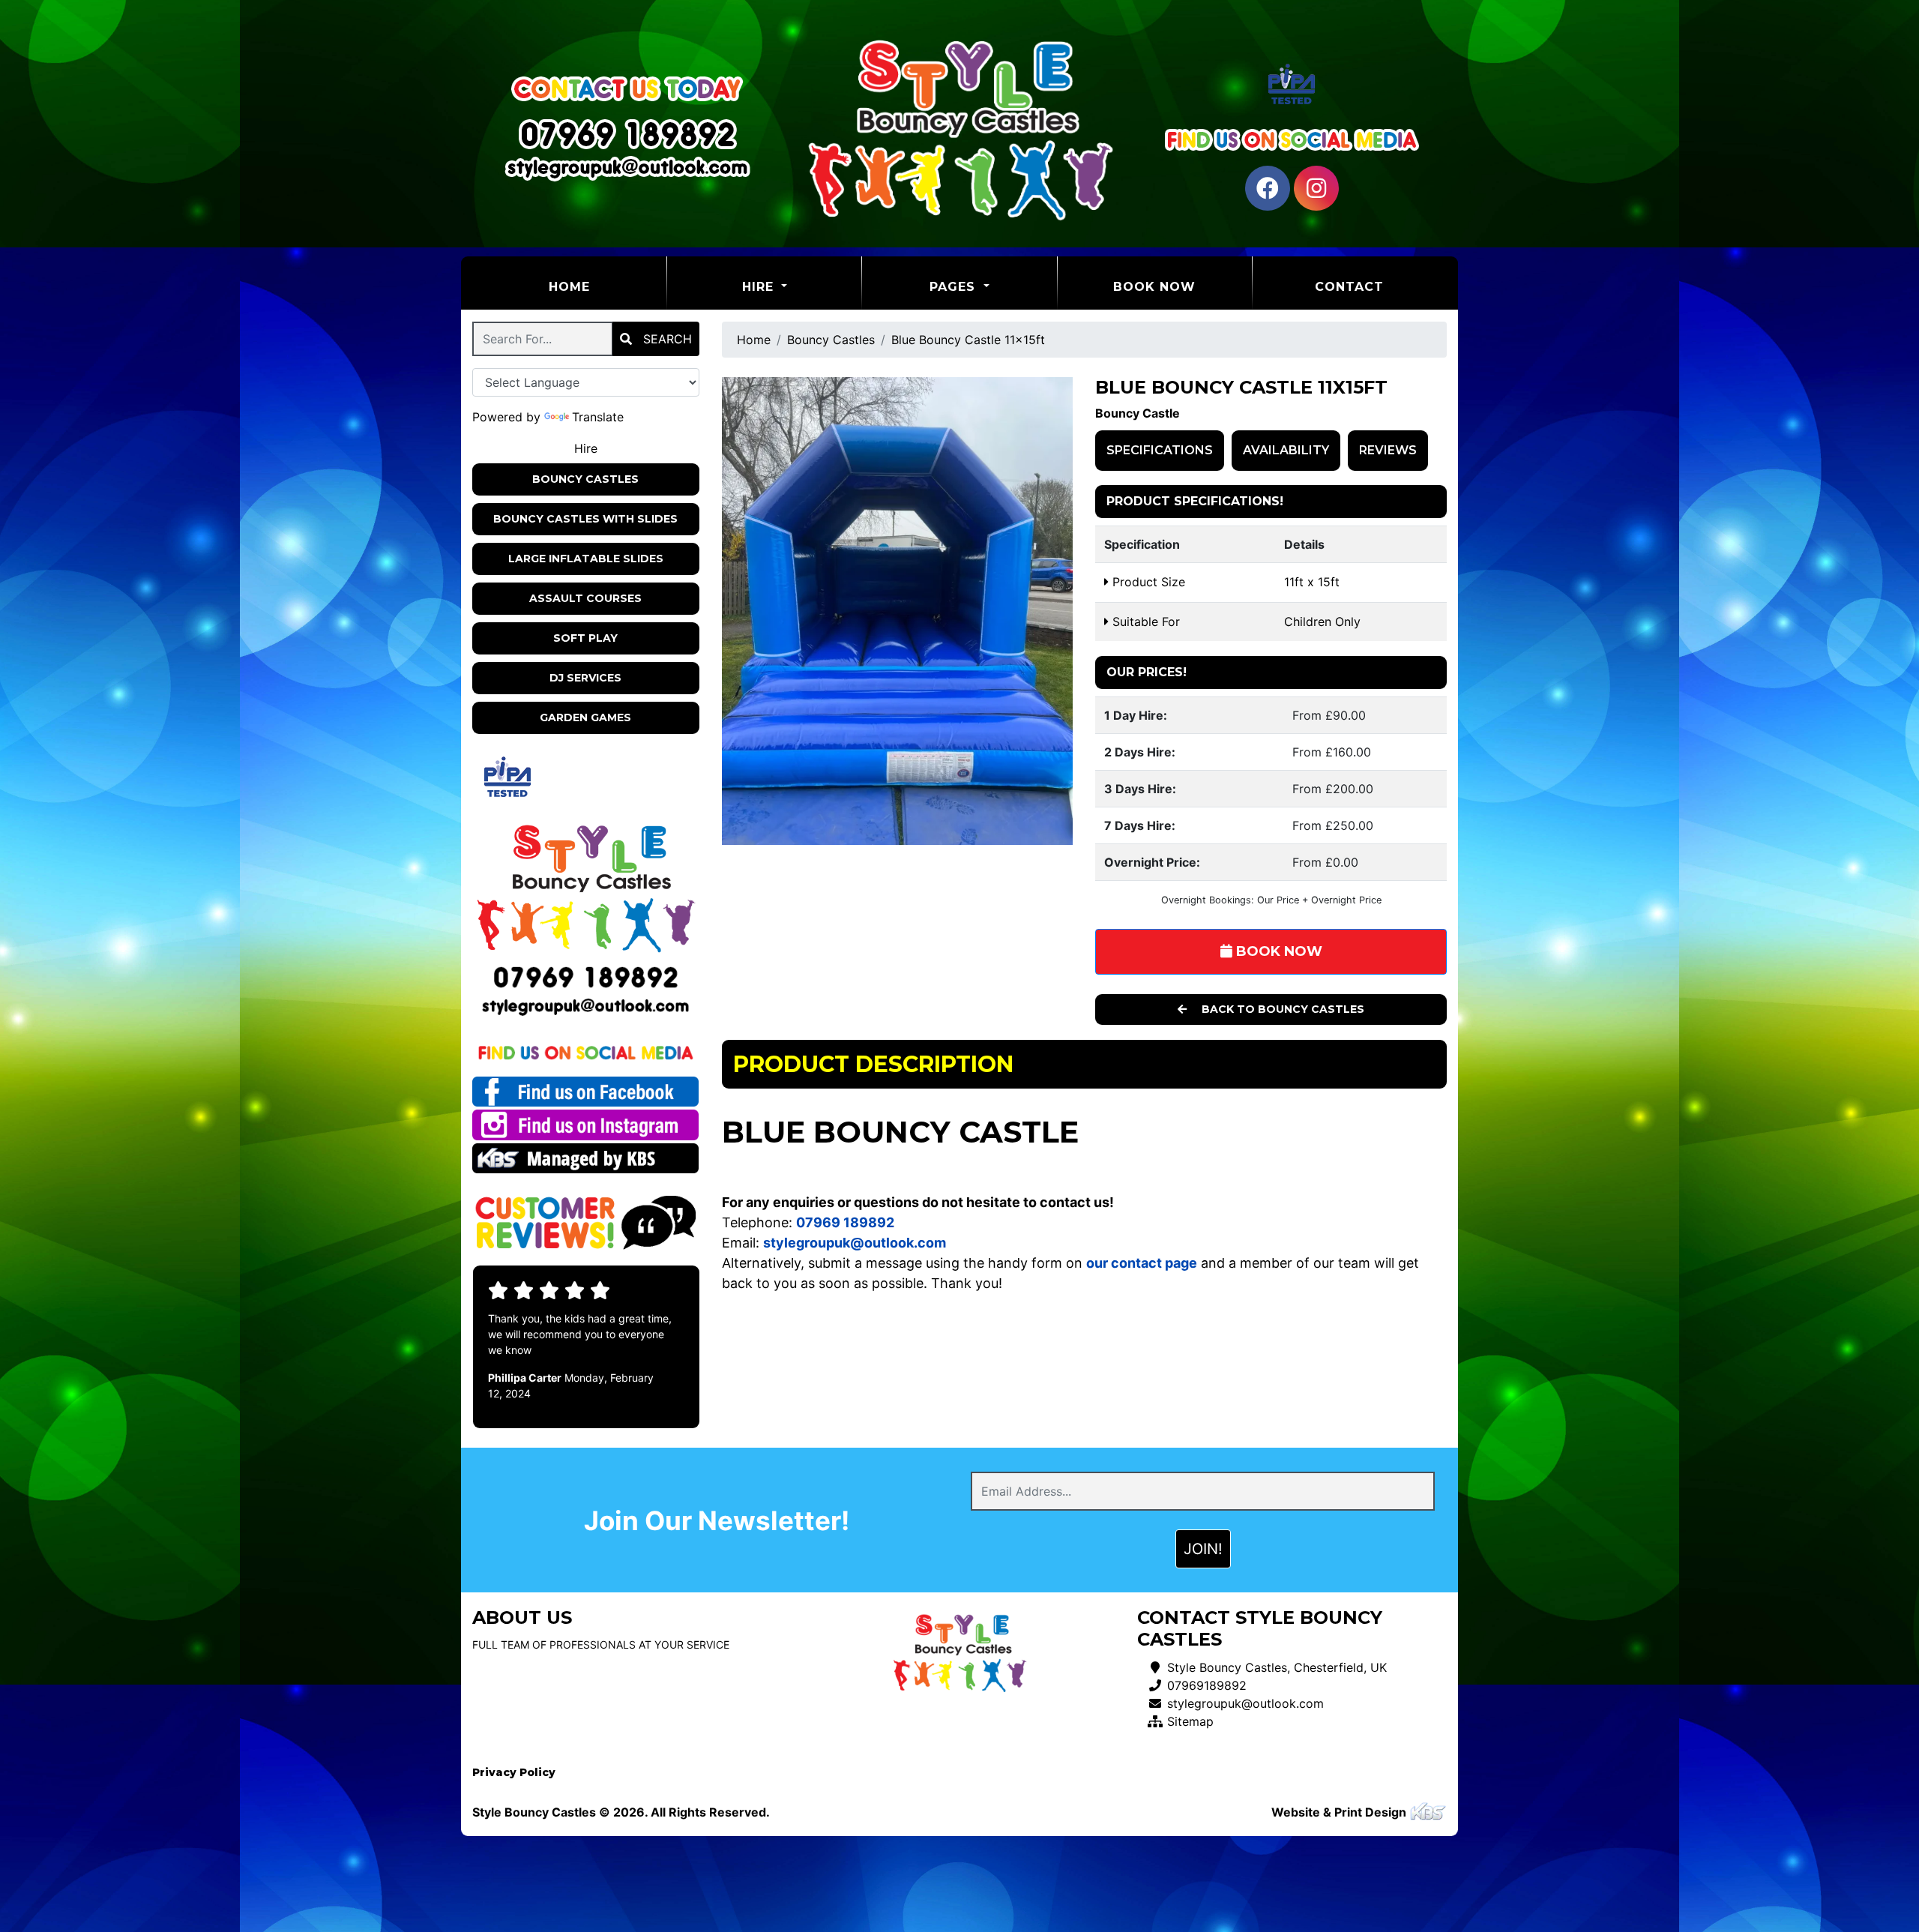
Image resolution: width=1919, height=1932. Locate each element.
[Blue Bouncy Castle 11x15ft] (898, 611)
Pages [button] (955, 287)
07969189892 (1207, 1685)
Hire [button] (760, 287)
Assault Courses (585, 598)
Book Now (1154, 287)
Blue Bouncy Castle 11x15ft (968, 340)
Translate (598, 417)
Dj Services (585, 678)
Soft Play (585, 638)
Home (607, 286)
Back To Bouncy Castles (1281, 1009)
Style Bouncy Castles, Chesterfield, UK (1277, 1667)
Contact (1349, 287)
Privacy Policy (514, 1772)
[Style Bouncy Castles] (959, 128)
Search (666, 339)
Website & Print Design (1340, 1812)
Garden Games (585, 717)
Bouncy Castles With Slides (585, 519)
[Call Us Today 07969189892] (586, 977)
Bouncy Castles (585, 479)
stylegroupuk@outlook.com (1245, 1703)
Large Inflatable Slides (586, 559)
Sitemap (1190, 1721)
